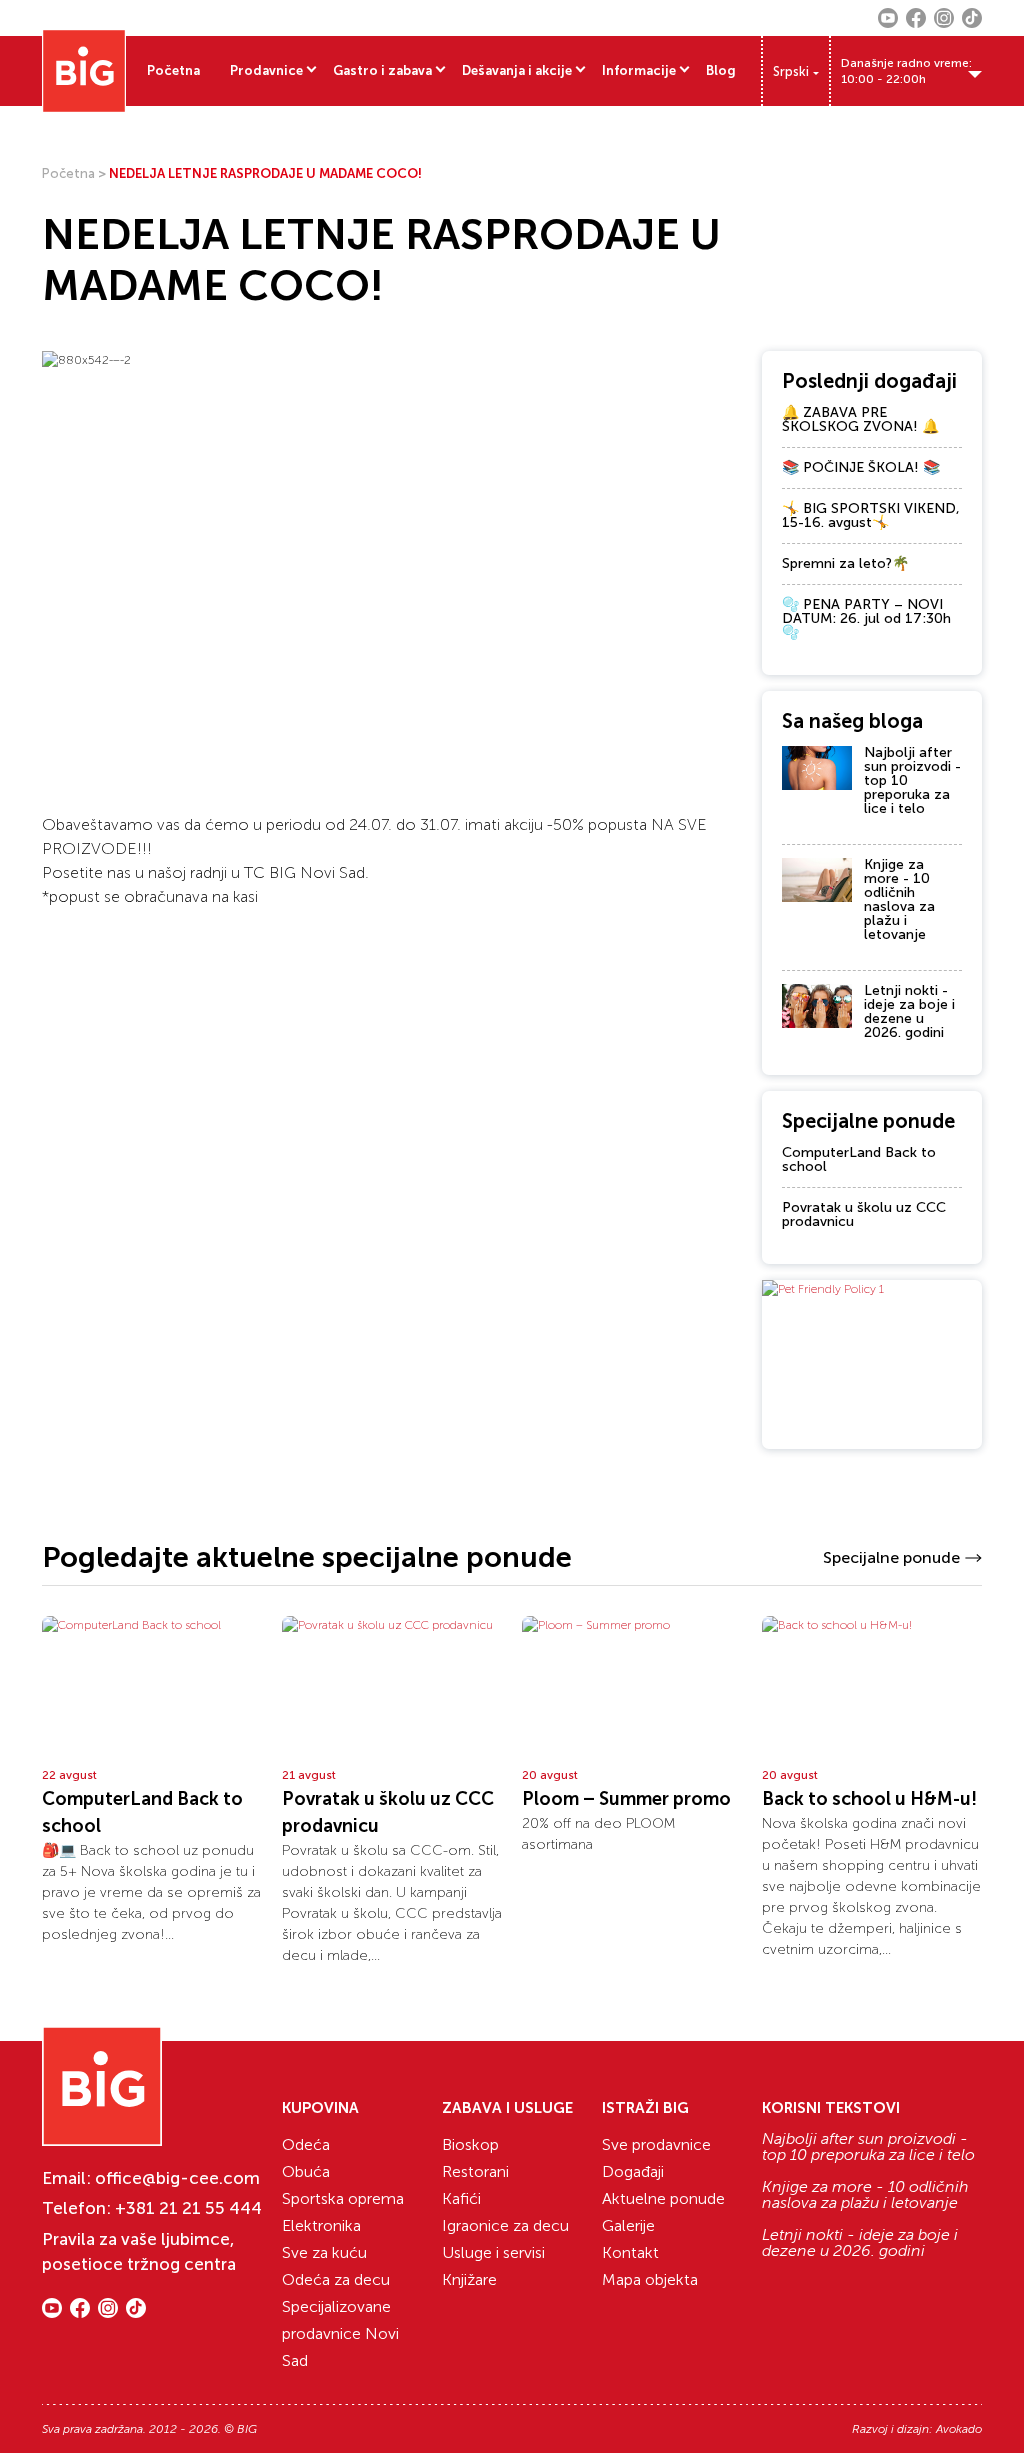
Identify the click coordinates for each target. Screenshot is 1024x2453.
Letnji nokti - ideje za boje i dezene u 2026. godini (909, 1011)
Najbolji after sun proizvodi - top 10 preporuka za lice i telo (868, 2147)
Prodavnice (266, 70)
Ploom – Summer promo (626, 1799)
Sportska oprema (343, 2198)
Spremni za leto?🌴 (845, 563)
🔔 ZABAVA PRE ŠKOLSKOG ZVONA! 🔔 (860, 419)
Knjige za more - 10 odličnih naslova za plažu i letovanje (899, 899)
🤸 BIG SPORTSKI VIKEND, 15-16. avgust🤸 (871, 515)
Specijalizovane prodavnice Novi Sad (340, 2333)
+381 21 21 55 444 (188, 2208)
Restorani (475, 2171)
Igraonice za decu (505, 2225)
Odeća (306, 2144)
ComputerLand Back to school (859, 1159)
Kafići (461, 2198)
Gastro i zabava (382, 70)
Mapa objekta (650, 2279)
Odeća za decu (336, 2279)
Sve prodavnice (656, 2144)
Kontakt (630, 2252)
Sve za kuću (324, 2252)
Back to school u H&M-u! (869, 1799)
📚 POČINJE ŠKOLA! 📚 (861, 467)
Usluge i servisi (493, 2252)
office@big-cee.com (177, 2178)
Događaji (633, 2171)
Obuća (306, 2171)
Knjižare (469, 2279)
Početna (173, 70)
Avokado (959, 2429)
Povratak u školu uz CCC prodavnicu (864, 1214)
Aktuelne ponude (663, 2198)
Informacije (639, 70)
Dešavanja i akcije (517, 70)
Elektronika (321, 2225)
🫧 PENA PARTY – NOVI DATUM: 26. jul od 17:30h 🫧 (866, 618)
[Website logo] (84, 71)
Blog (721, 70)
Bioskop (470, 2144)
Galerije (628, 2225)
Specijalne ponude (891, 1557)
